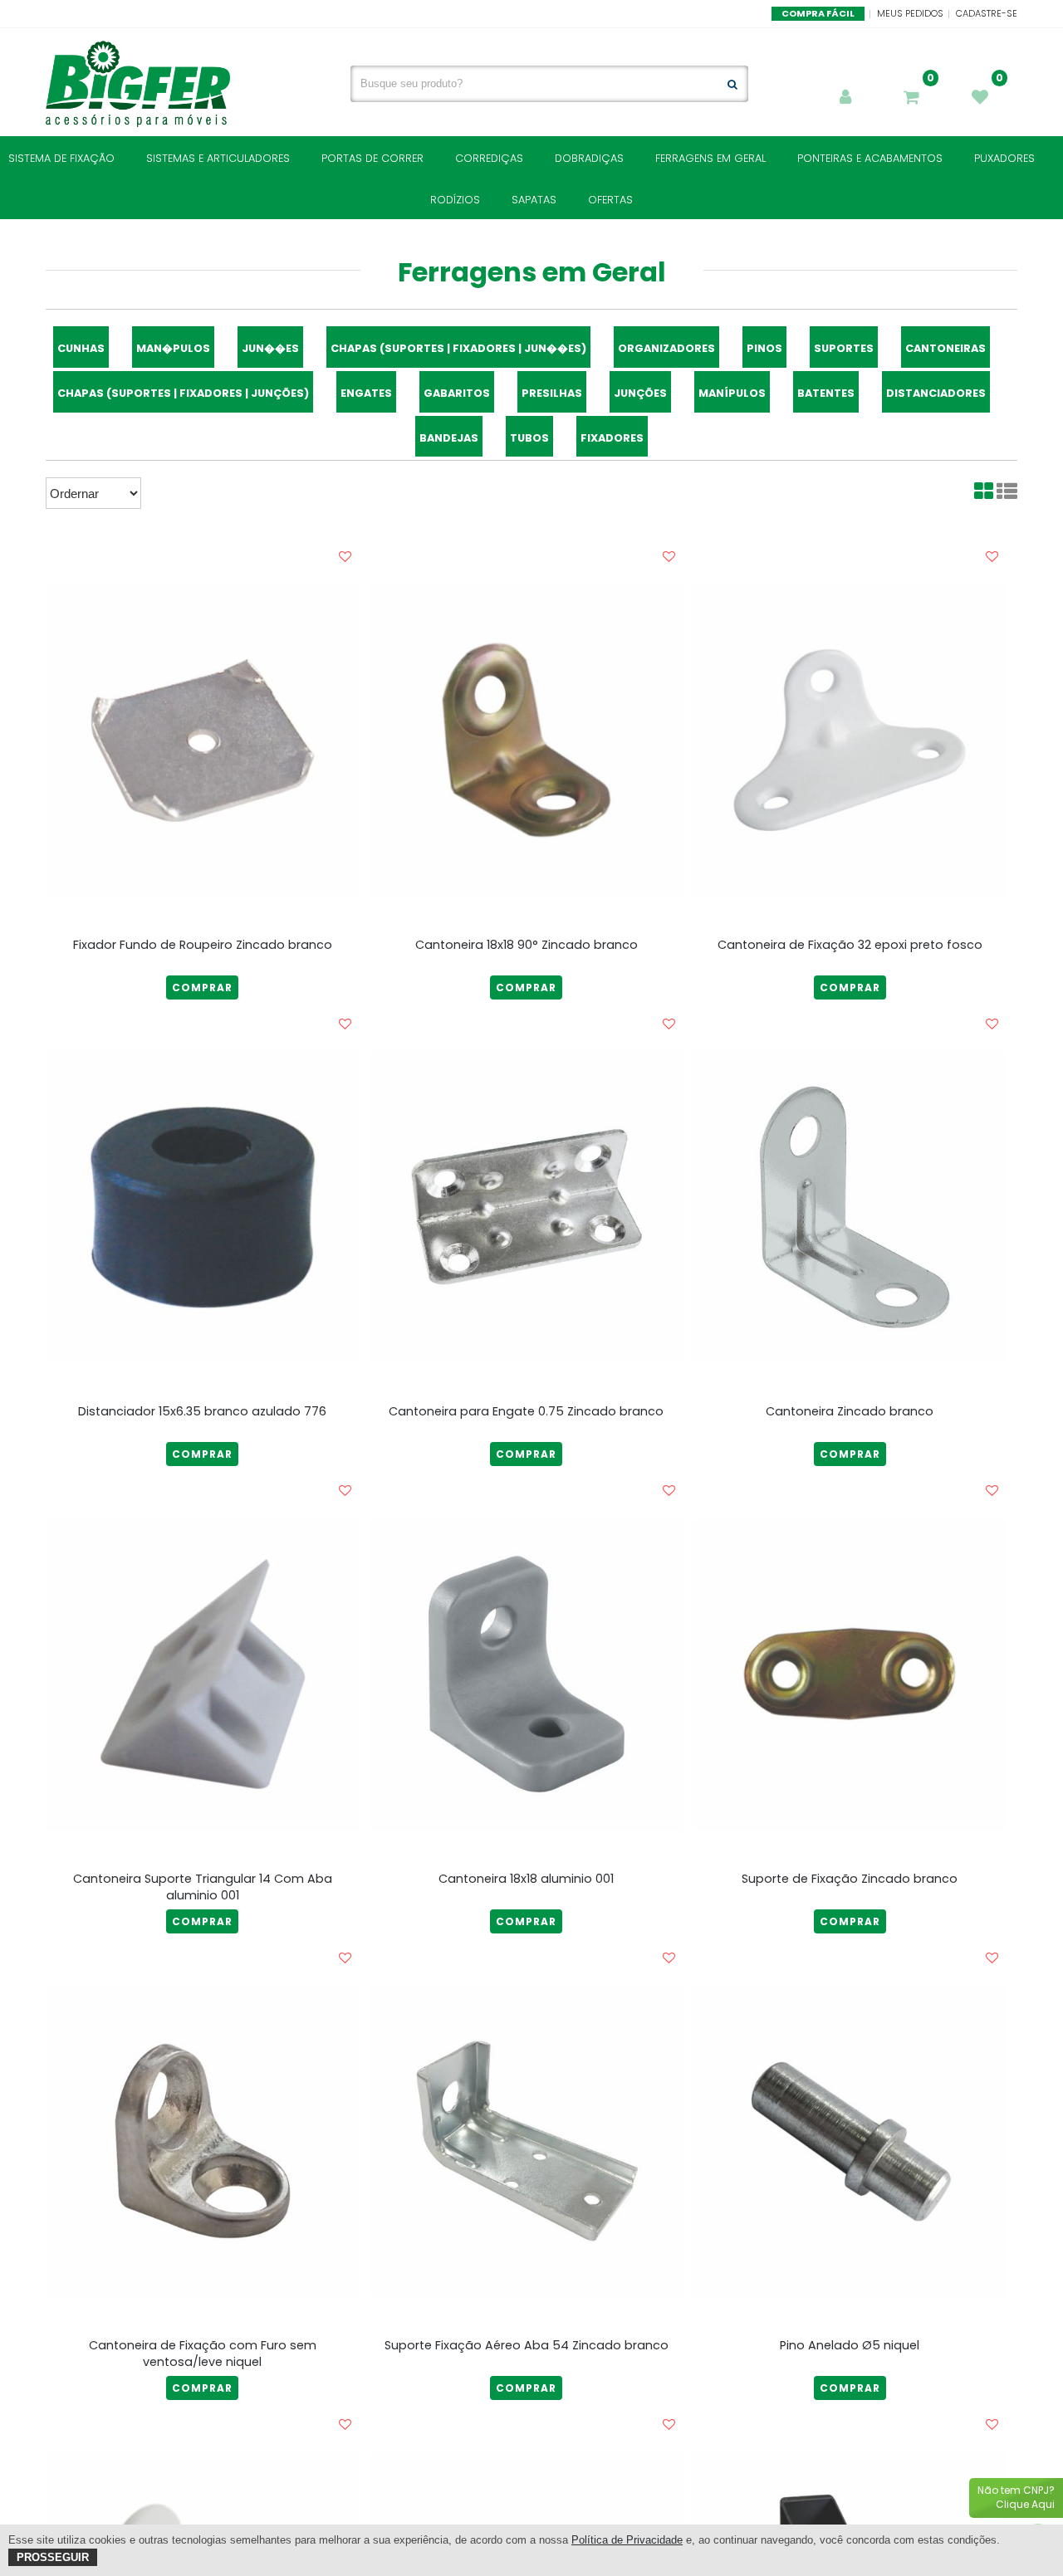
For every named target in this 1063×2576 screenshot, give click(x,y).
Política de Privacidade (627, 2540)
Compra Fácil (818, 13)
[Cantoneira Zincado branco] (850, 1207)
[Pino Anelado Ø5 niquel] (850, 2141)
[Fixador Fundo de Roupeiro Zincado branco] (203, 740)
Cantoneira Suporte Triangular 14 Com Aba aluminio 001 (203, 1887)
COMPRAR (202, 987)
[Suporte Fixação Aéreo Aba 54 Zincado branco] (527, 2141)
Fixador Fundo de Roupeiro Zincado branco (203, 945)
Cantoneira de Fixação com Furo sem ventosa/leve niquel (203, 2354)
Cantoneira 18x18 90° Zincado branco (527, 945)
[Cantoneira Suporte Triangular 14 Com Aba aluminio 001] (203, 1674)
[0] (914, 99)
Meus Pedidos (910, 13)
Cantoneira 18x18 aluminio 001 (526, 1879)
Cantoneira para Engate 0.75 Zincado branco (526, 1411)
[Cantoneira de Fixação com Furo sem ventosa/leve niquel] (203, 2141)
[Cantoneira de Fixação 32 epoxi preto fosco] (850, 740)
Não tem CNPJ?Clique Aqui (1016, 2497)
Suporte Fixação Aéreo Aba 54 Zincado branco (527, 2345)
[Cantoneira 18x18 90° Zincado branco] (527, 740)
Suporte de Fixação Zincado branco (850, 1879)
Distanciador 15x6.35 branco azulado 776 (202, 1411)
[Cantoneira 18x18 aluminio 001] (527, 1674)
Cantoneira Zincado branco (850, 1411)
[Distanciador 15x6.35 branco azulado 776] (203, 1207)
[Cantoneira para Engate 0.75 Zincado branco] (527, 1207)
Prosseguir (53, 2557)
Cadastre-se (987, 13)
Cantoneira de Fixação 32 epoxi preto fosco (850, 945)
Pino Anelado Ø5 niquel (850, 2345)
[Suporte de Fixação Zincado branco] (850, 1674)
